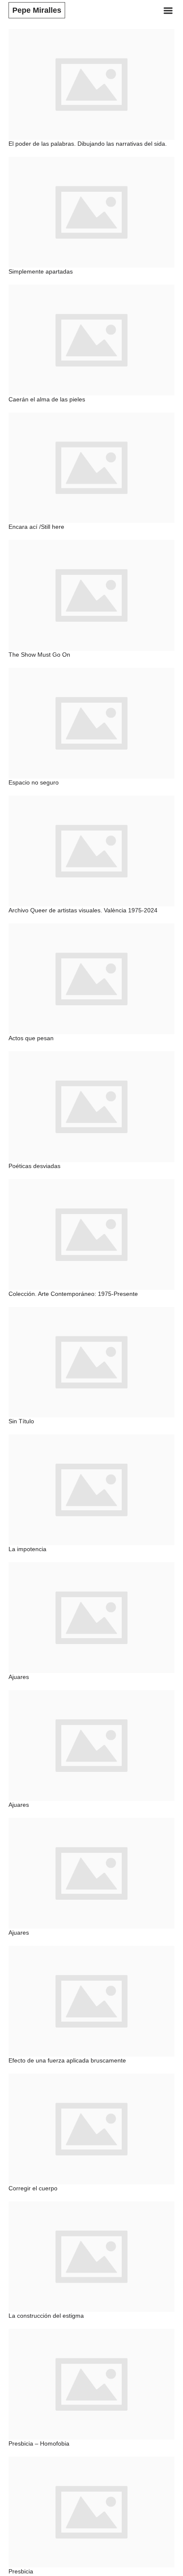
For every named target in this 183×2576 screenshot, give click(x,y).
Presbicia (21, 2571)
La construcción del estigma (46, 2316)
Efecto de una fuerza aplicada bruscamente (67, 2060)
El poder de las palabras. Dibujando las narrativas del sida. (88, 144)
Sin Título (21, 1421)
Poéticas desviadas (34, 1166)
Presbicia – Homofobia (39, 2443)
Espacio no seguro (34, 782)
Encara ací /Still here (36, 527)
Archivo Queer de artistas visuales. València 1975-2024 (83, 910)
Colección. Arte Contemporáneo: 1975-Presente (73, 1294)
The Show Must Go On (39, 655)
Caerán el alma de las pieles (47, 399)
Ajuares (19, 1677)
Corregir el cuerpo (33, 2188)
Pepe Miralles (37, 10)
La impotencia (27, 1549)
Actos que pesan (31, 1038)
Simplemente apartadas (41, 271)
